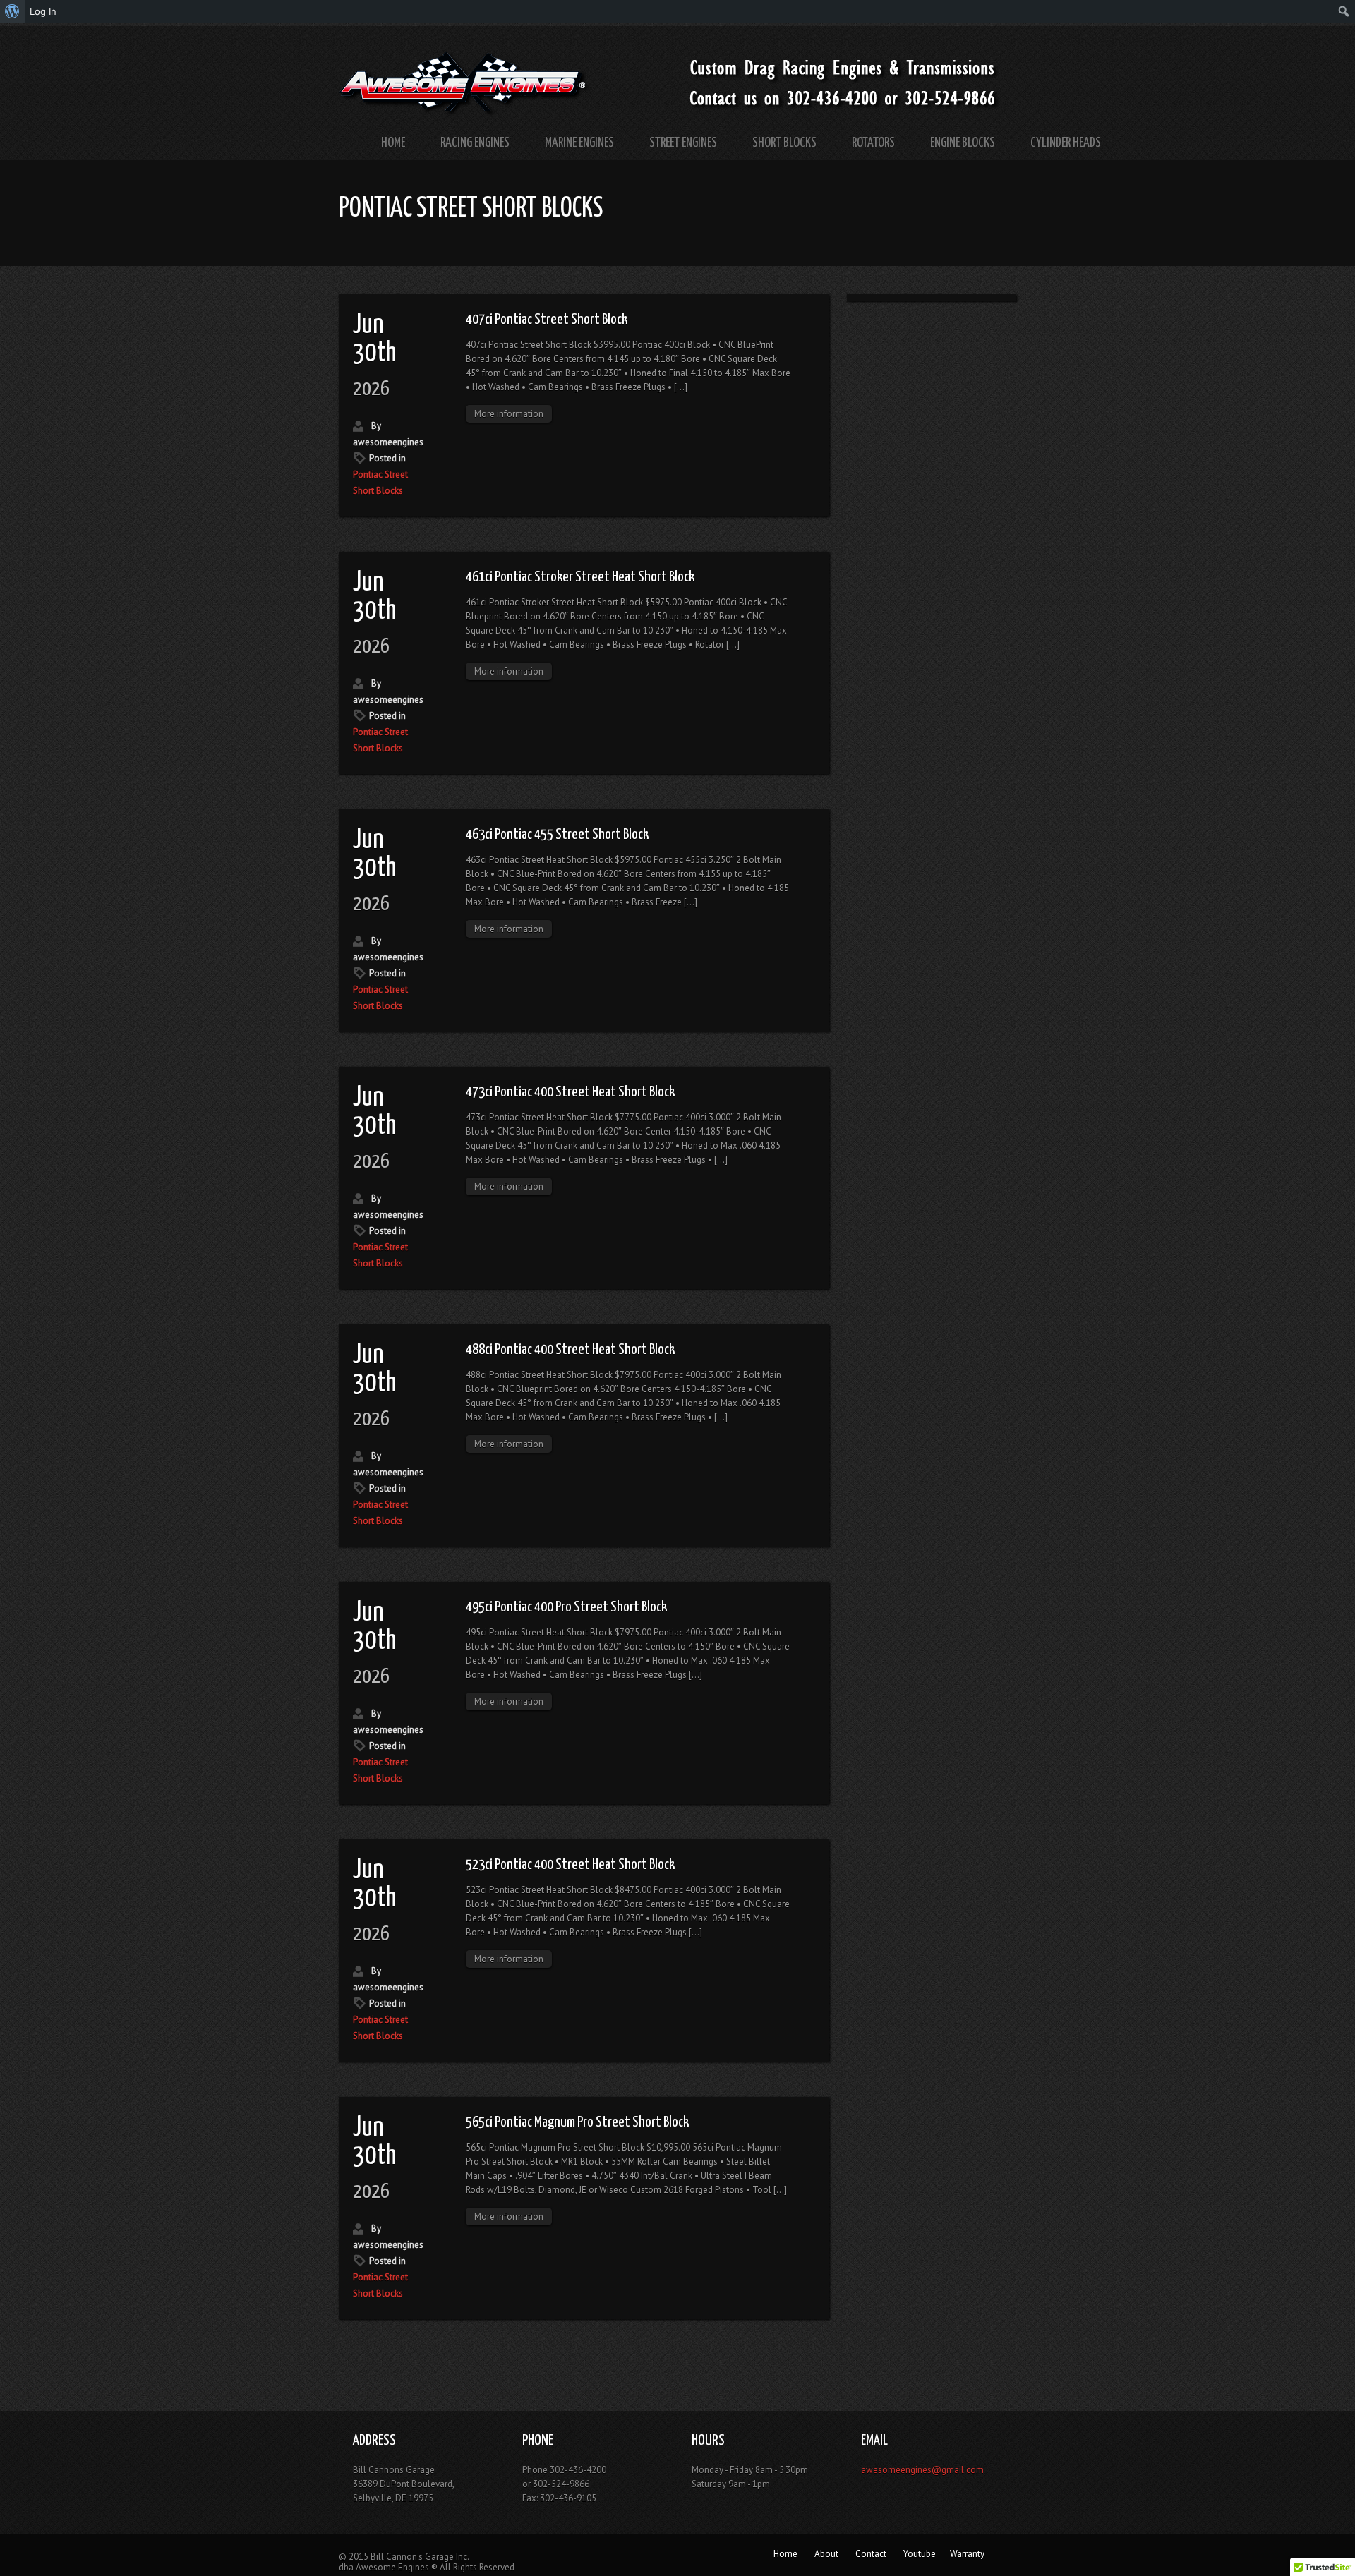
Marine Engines (579, 143)
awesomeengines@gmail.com (922, 2470)
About (826, 2554)
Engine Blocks (963, 143)
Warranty (967, 2554)
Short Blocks (784, 143)
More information (509, 414)
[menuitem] (12, 11)
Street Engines (683, 143)
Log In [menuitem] (43, 11)
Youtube (920, 2554)
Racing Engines (475, 143)
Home (393, 143)
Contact (871, 2554)
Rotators (873, 143)
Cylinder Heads (1066, 143)
